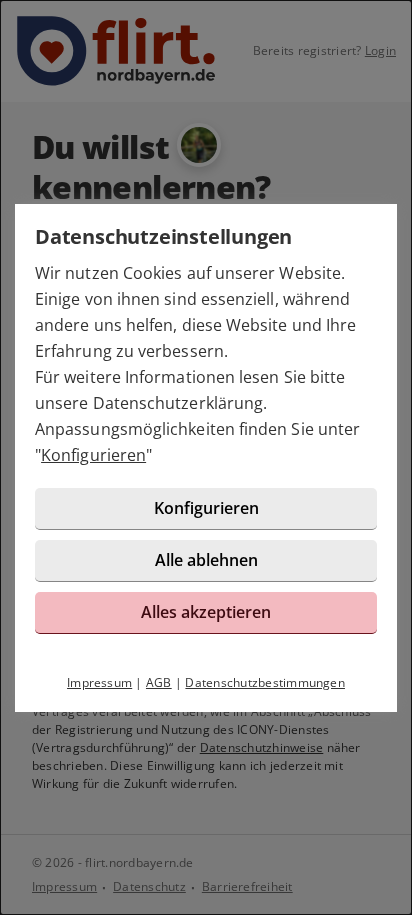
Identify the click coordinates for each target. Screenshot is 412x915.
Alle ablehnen (206, 560)
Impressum (99, 682)
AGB (159, 682)
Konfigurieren (93, 455)
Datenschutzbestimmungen (265, 682)
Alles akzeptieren (206, 612)
